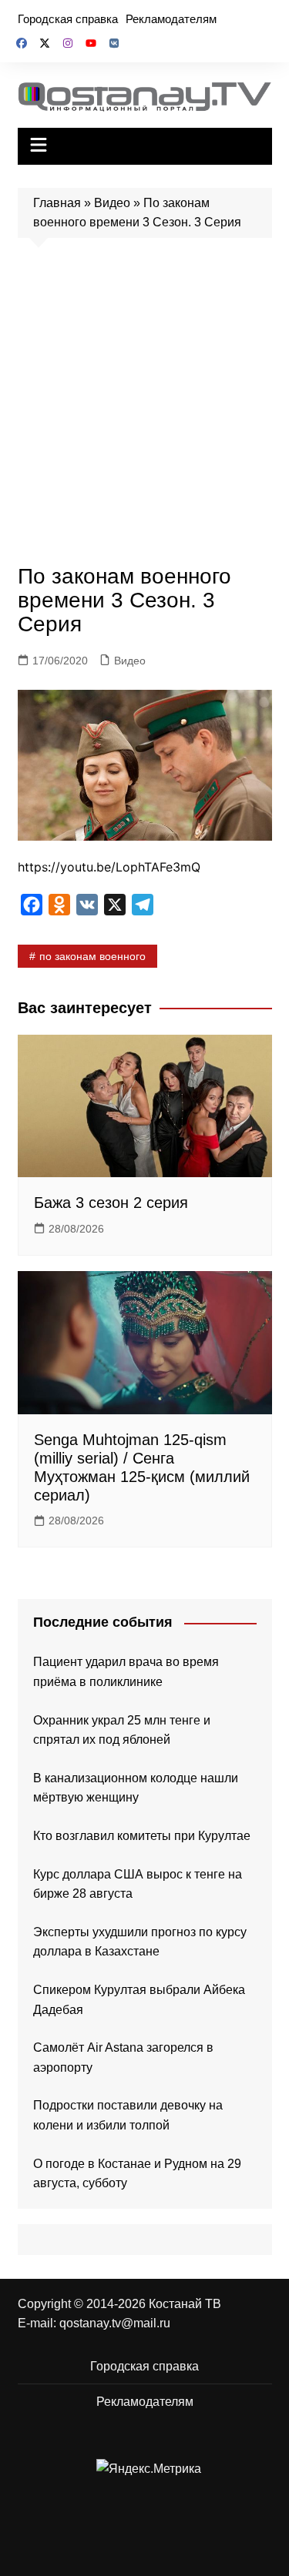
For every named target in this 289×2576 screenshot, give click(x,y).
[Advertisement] (144, 405)
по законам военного (92, 956)
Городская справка (68, 19)
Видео (112, 203)
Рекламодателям (171, 19)
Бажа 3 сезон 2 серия (111, 1203)
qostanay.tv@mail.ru (115, 2323)
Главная (57, 203)
